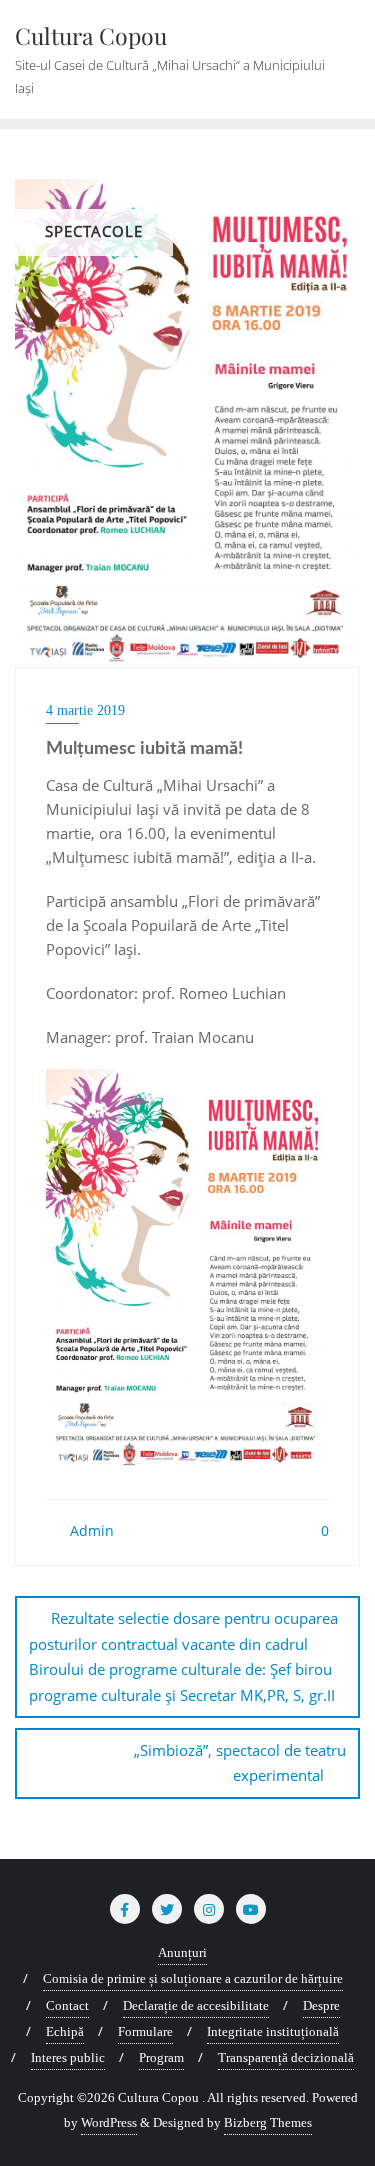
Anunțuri (182, 1952)
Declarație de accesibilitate (196, 2005)
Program (161, 2057)
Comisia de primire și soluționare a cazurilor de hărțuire (193, 1978)
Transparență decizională (286, 2057)
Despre (321, 2005)
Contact (67, 2005)
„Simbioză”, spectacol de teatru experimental (240, 1762)
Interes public (68, 2057)
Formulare (145, 2031)
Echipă (65, 2031)
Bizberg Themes (268, 2122)
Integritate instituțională (273, 2031)
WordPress (109, 2122)
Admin (90, 1530)
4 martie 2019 (85, 710)
